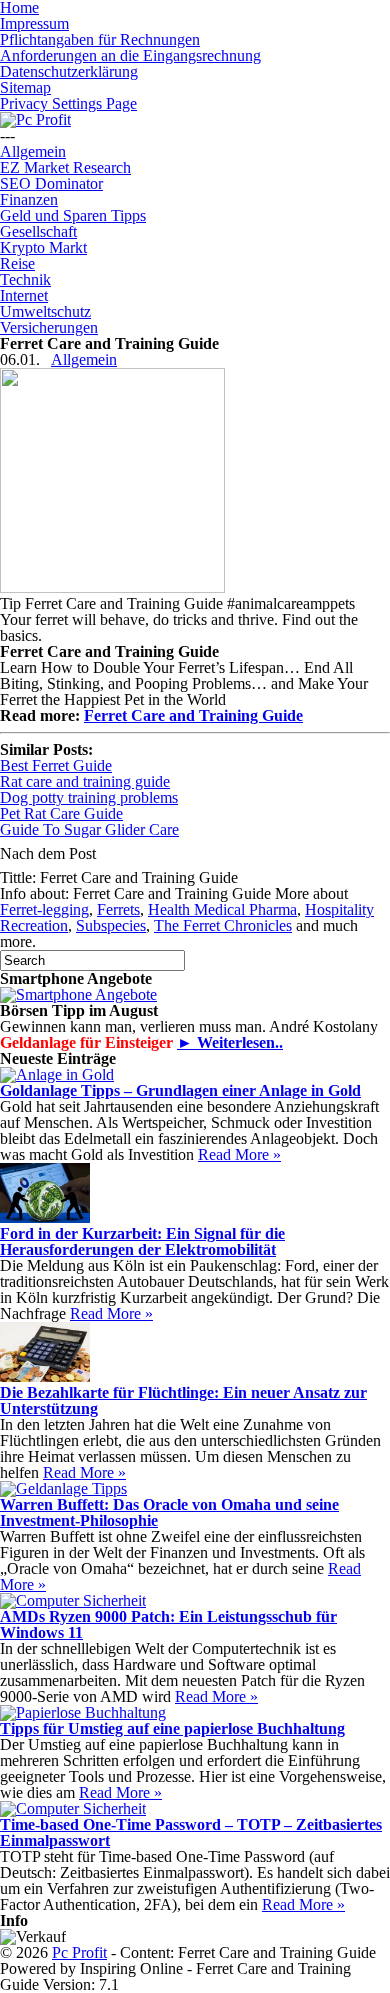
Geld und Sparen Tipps (73, 215)
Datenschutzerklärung (69, 71)
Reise (17, 263)
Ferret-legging (44, 909)
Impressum (34, 23)
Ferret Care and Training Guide (193, 715)
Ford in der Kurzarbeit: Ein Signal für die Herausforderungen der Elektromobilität (142, 1241)
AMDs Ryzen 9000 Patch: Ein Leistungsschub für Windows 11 (168, 1624)
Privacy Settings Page (68, 103)
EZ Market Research (65, 167)
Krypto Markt (43, 247)
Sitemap (25, 87)
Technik (25, 279)
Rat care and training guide (85, 781)
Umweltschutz (45, 311)
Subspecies (111, 925)
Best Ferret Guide (56, 765)
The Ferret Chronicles (223, 925)
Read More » (239, 1154)
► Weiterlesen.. (230, 1042)
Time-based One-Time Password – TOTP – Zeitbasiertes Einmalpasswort (191, 1832)
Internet (24, 295)
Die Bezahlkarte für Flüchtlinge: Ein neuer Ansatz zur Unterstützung (183, 1400)
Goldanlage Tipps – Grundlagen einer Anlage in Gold (180, 1090)
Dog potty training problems (89, 797)
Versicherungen (49, 327)
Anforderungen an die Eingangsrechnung (130, 55)
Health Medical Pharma (222, 909)
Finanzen (29, 199)
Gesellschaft (38, 231)
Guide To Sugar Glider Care (89, 829)
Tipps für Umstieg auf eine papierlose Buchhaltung (172, 1728)
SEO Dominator (51, 183)
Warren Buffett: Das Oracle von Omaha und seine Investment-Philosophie (169, 1512)
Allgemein (33, 151)
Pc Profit (79, 1952)
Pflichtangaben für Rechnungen (100, 39)
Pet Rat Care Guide (61, 813)
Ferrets (118, 909)
